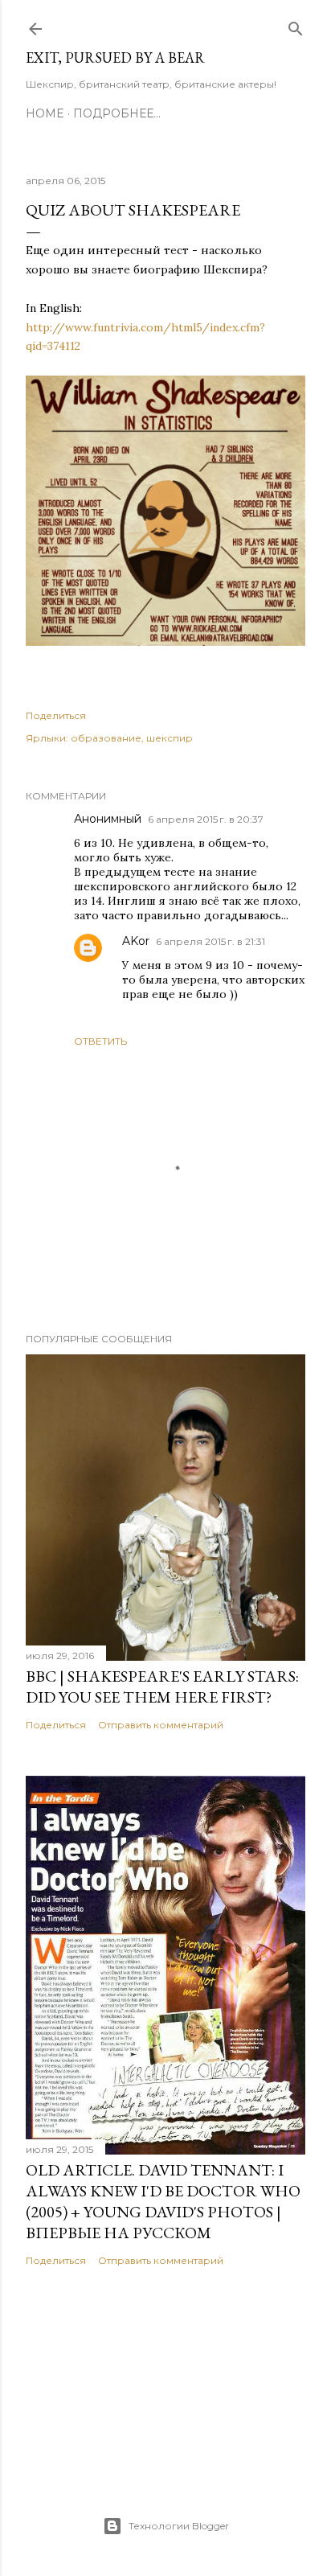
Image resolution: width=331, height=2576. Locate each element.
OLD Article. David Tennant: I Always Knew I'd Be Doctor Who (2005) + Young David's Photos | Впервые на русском (163, 2201)
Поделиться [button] (56, 715)
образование (106, 738)
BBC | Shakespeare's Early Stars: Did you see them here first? (162, 1687)
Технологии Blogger (179, 2526)
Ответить (100, 1041)
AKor (136, 941)
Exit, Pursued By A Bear (115, 58)
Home (45, 113)
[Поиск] (296, 25)
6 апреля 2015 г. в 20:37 (206, 819)
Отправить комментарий (161, 1725)
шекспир (170, 738)
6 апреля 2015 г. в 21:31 (210, 941)
